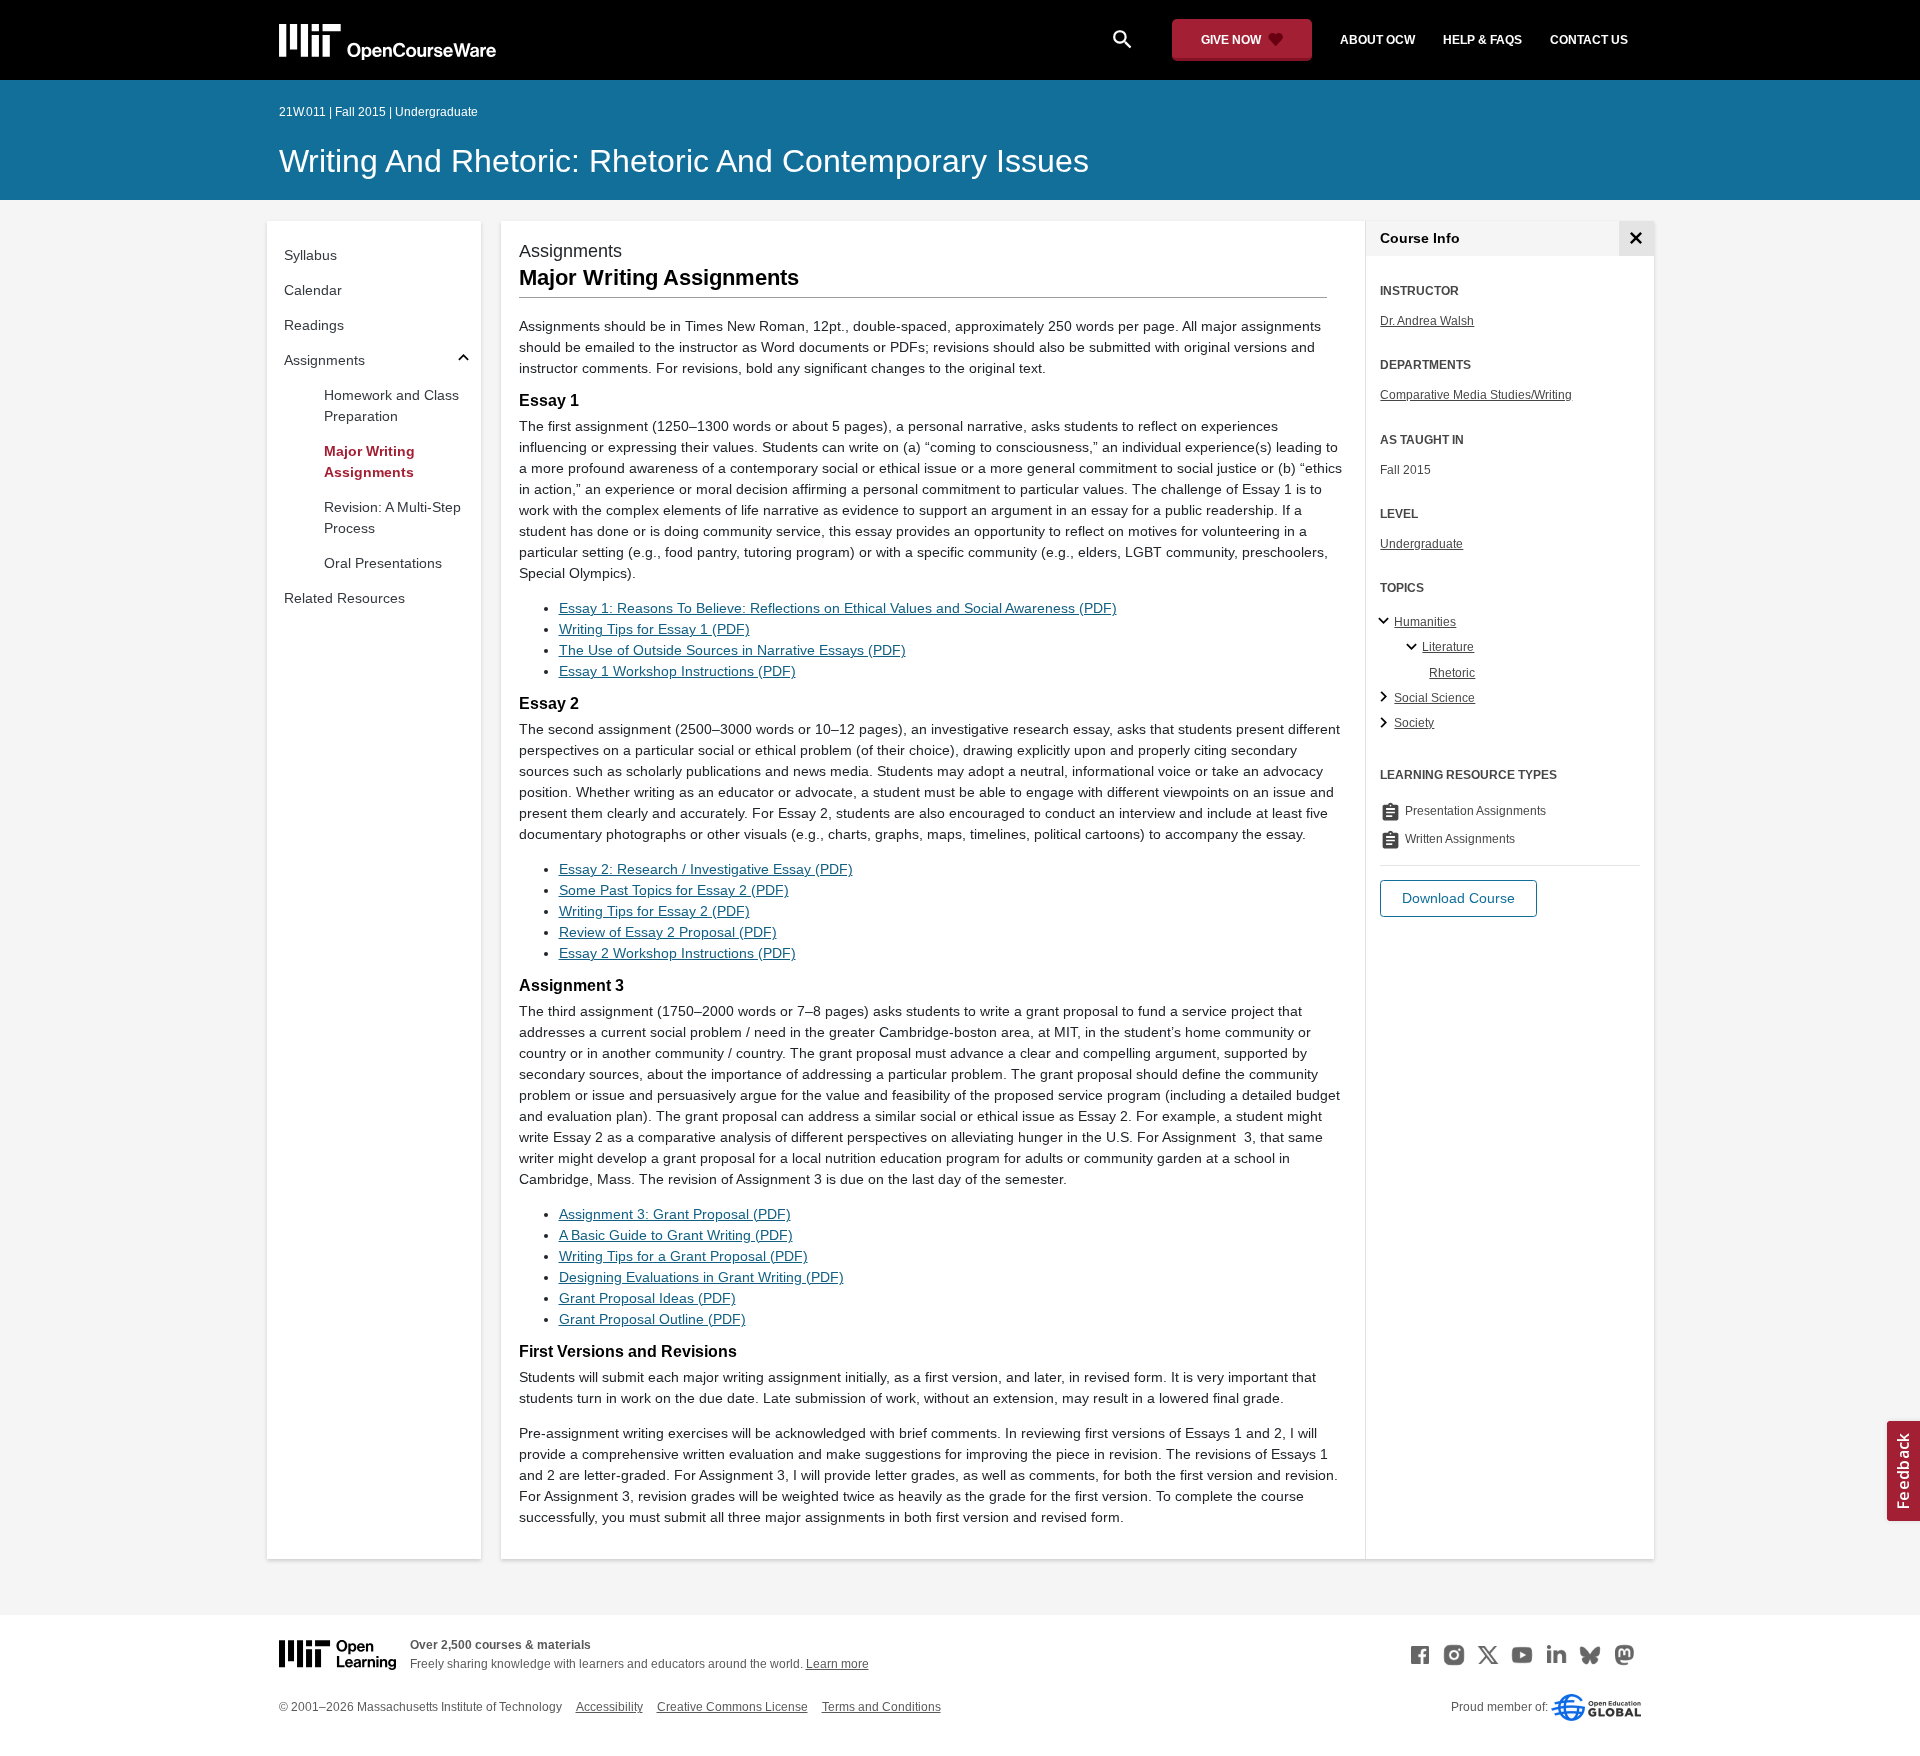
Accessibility (609, 1707)
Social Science (1434, 698)
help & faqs (1482, 40)
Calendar (313, 290)
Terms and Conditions (881, 1707)
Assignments (324, 360)
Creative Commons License (732, 1707)
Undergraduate (1421, 544)
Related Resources (344, 598)
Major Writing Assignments (369, 461)
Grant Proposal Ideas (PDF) (647, 1298)
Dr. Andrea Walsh (1427, 321)
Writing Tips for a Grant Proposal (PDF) (683, 1256)
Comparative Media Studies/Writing (1476, 395)
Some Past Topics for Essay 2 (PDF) (674, 890)
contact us (1589, 40)
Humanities (1425, 622)
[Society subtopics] (1386, 724)
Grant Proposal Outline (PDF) (652, 1319)
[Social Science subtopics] (1386, 698)
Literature (1448, 647)
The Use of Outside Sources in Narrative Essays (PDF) (732, 650)
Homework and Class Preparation (391, 405)
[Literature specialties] (1414, 648)
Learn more (837, 1664)
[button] (1458, 898)
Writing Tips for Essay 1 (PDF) (654, 629)
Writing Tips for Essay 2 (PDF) (654, 911)
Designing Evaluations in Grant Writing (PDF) (701, 1277)
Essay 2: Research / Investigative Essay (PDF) (706, 869)
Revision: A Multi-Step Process (392, 517)
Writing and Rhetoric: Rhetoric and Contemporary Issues (684, 161)
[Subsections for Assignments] (463, 360)
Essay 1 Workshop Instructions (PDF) (677, 671)
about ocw (1377, 40)
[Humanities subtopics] (1386, 622)
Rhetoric (1452, 673)
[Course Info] (1636, 238)
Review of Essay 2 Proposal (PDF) (668, 932)
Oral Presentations (383, 563)
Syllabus (310, 255)
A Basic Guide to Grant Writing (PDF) (676, 1235)
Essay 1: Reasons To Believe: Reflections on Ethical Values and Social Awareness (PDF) (838, 608)
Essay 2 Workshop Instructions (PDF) (677, 953)
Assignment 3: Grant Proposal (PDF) (675, 1214)
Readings (314, 325)
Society (1414, 723)
